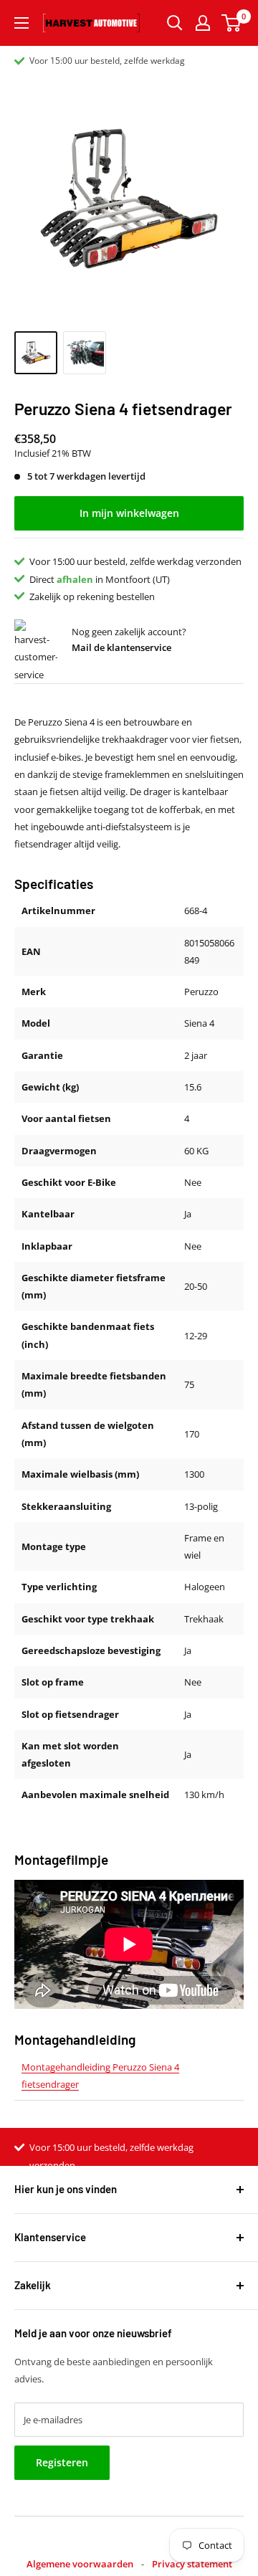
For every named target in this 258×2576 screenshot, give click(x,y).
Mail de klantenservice (121, 647)
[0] (232, 23)
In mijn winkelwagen (129, 513)
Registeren (62, 2462)
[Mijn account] (203, 23)
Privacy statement (192, 2564)
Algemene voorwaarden (80, 2564)
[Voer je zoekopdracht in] (175, 23)
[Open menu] (21, 23)
